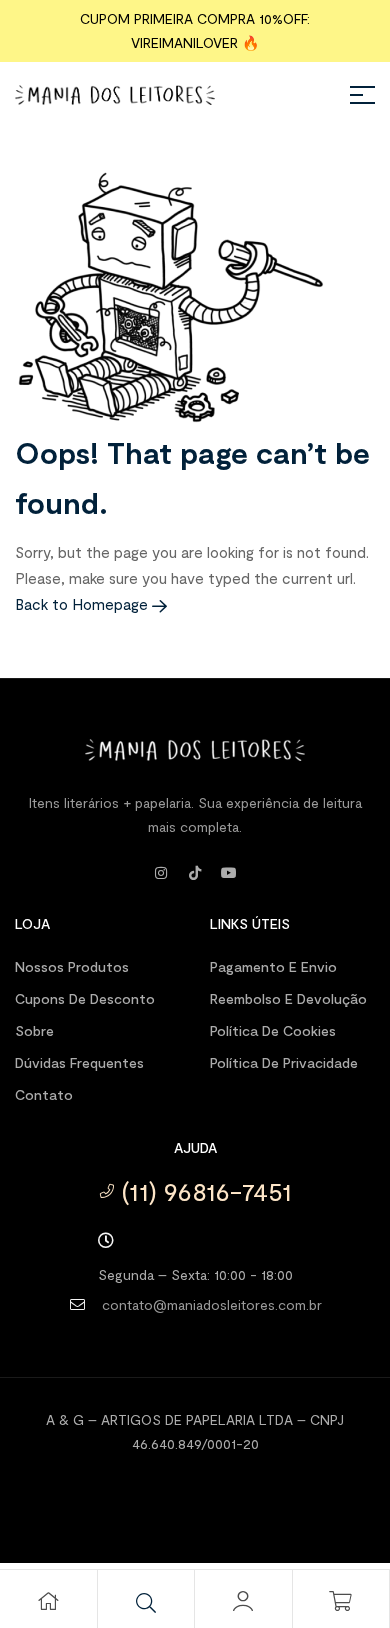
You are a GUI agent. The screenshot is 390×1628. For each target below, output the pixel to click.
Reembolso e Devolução (288, 998)
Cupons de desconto (85, 998)
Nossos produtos (72, 966)
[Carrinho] (341, 1601)
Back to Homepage (83, 604)
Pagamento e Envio (273, 966)
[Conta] (243, 1601)
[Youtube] (229, 873)
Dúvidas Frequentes (79, 1062)
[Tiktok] (195, 873)
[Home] (48, 1601)
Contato (44, 1094)
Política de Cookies (273, 1030)
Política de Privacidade (284, 1062)
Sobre (34, 1030)
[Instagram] (161, 873)
